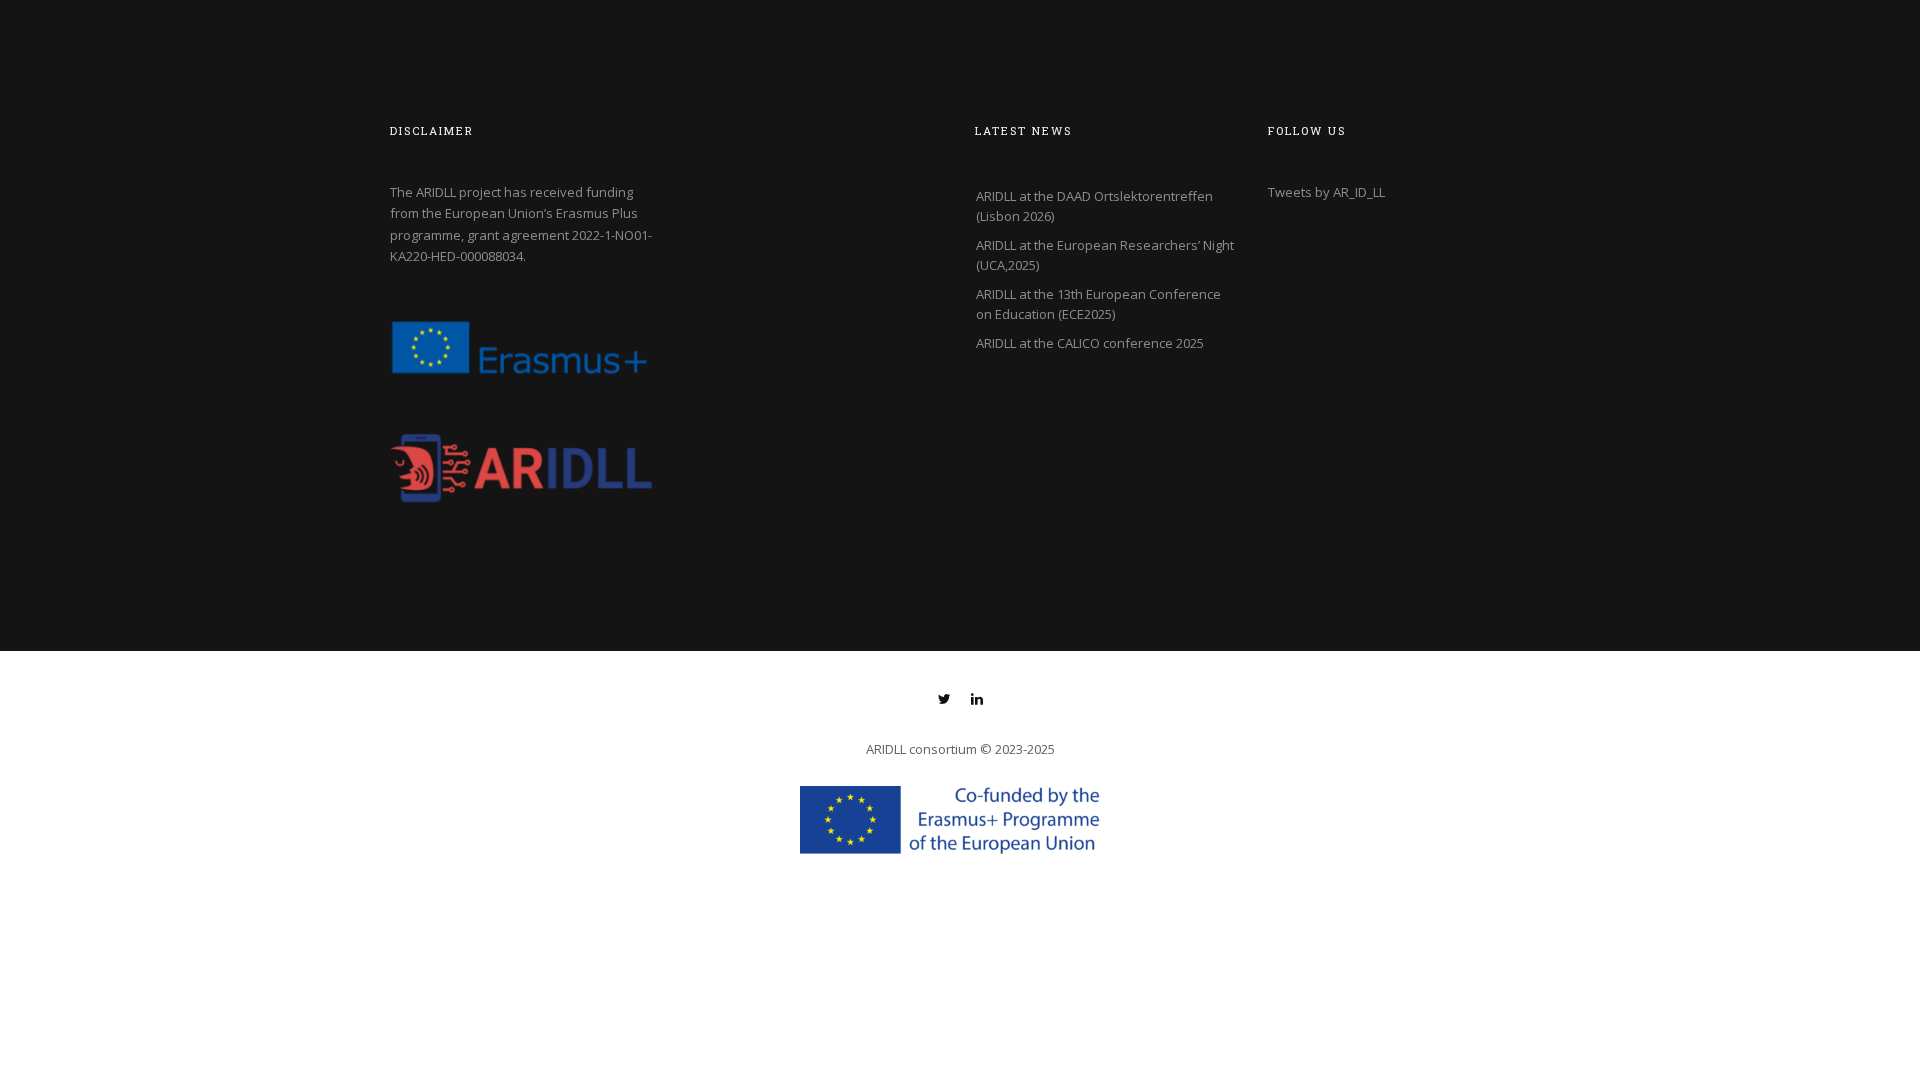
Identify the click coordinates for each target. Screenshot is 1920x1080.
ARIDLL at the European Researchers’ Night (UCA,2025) (1105, 255)
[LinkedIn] (977, 701)
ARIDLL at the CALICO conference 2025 (1090, 343)
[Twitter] (944, 701)
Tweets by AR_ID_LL (1326, 192)
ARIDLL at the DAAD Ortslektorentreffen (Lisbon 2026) (1094, 206)
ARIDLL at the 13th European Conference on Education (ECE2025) (1098, 304)
